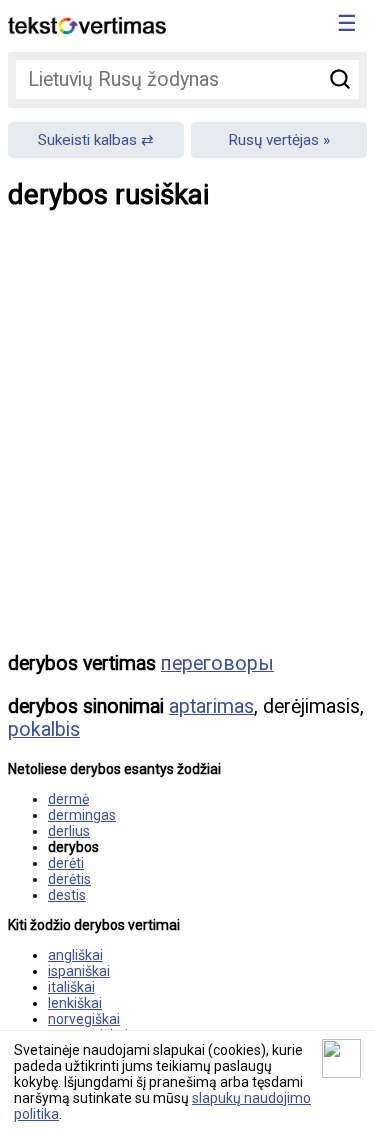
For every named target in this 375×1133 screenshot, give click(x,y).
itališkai (71, 987)
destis (67, 895)
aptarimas (211, 706)
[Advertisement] (187, 445)
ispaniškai (79, 971)
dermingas (82, 815)
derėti (66, 863)
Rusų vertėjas (273, 140)
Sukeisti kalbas (87, 140)
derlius (69, 831)
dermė (68, 799)
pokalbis (44, 729)
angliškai (75, 955)
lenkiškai (75, 1003)
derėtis (69, 879)
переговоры (217, 663)
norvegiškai (84, 1019)
